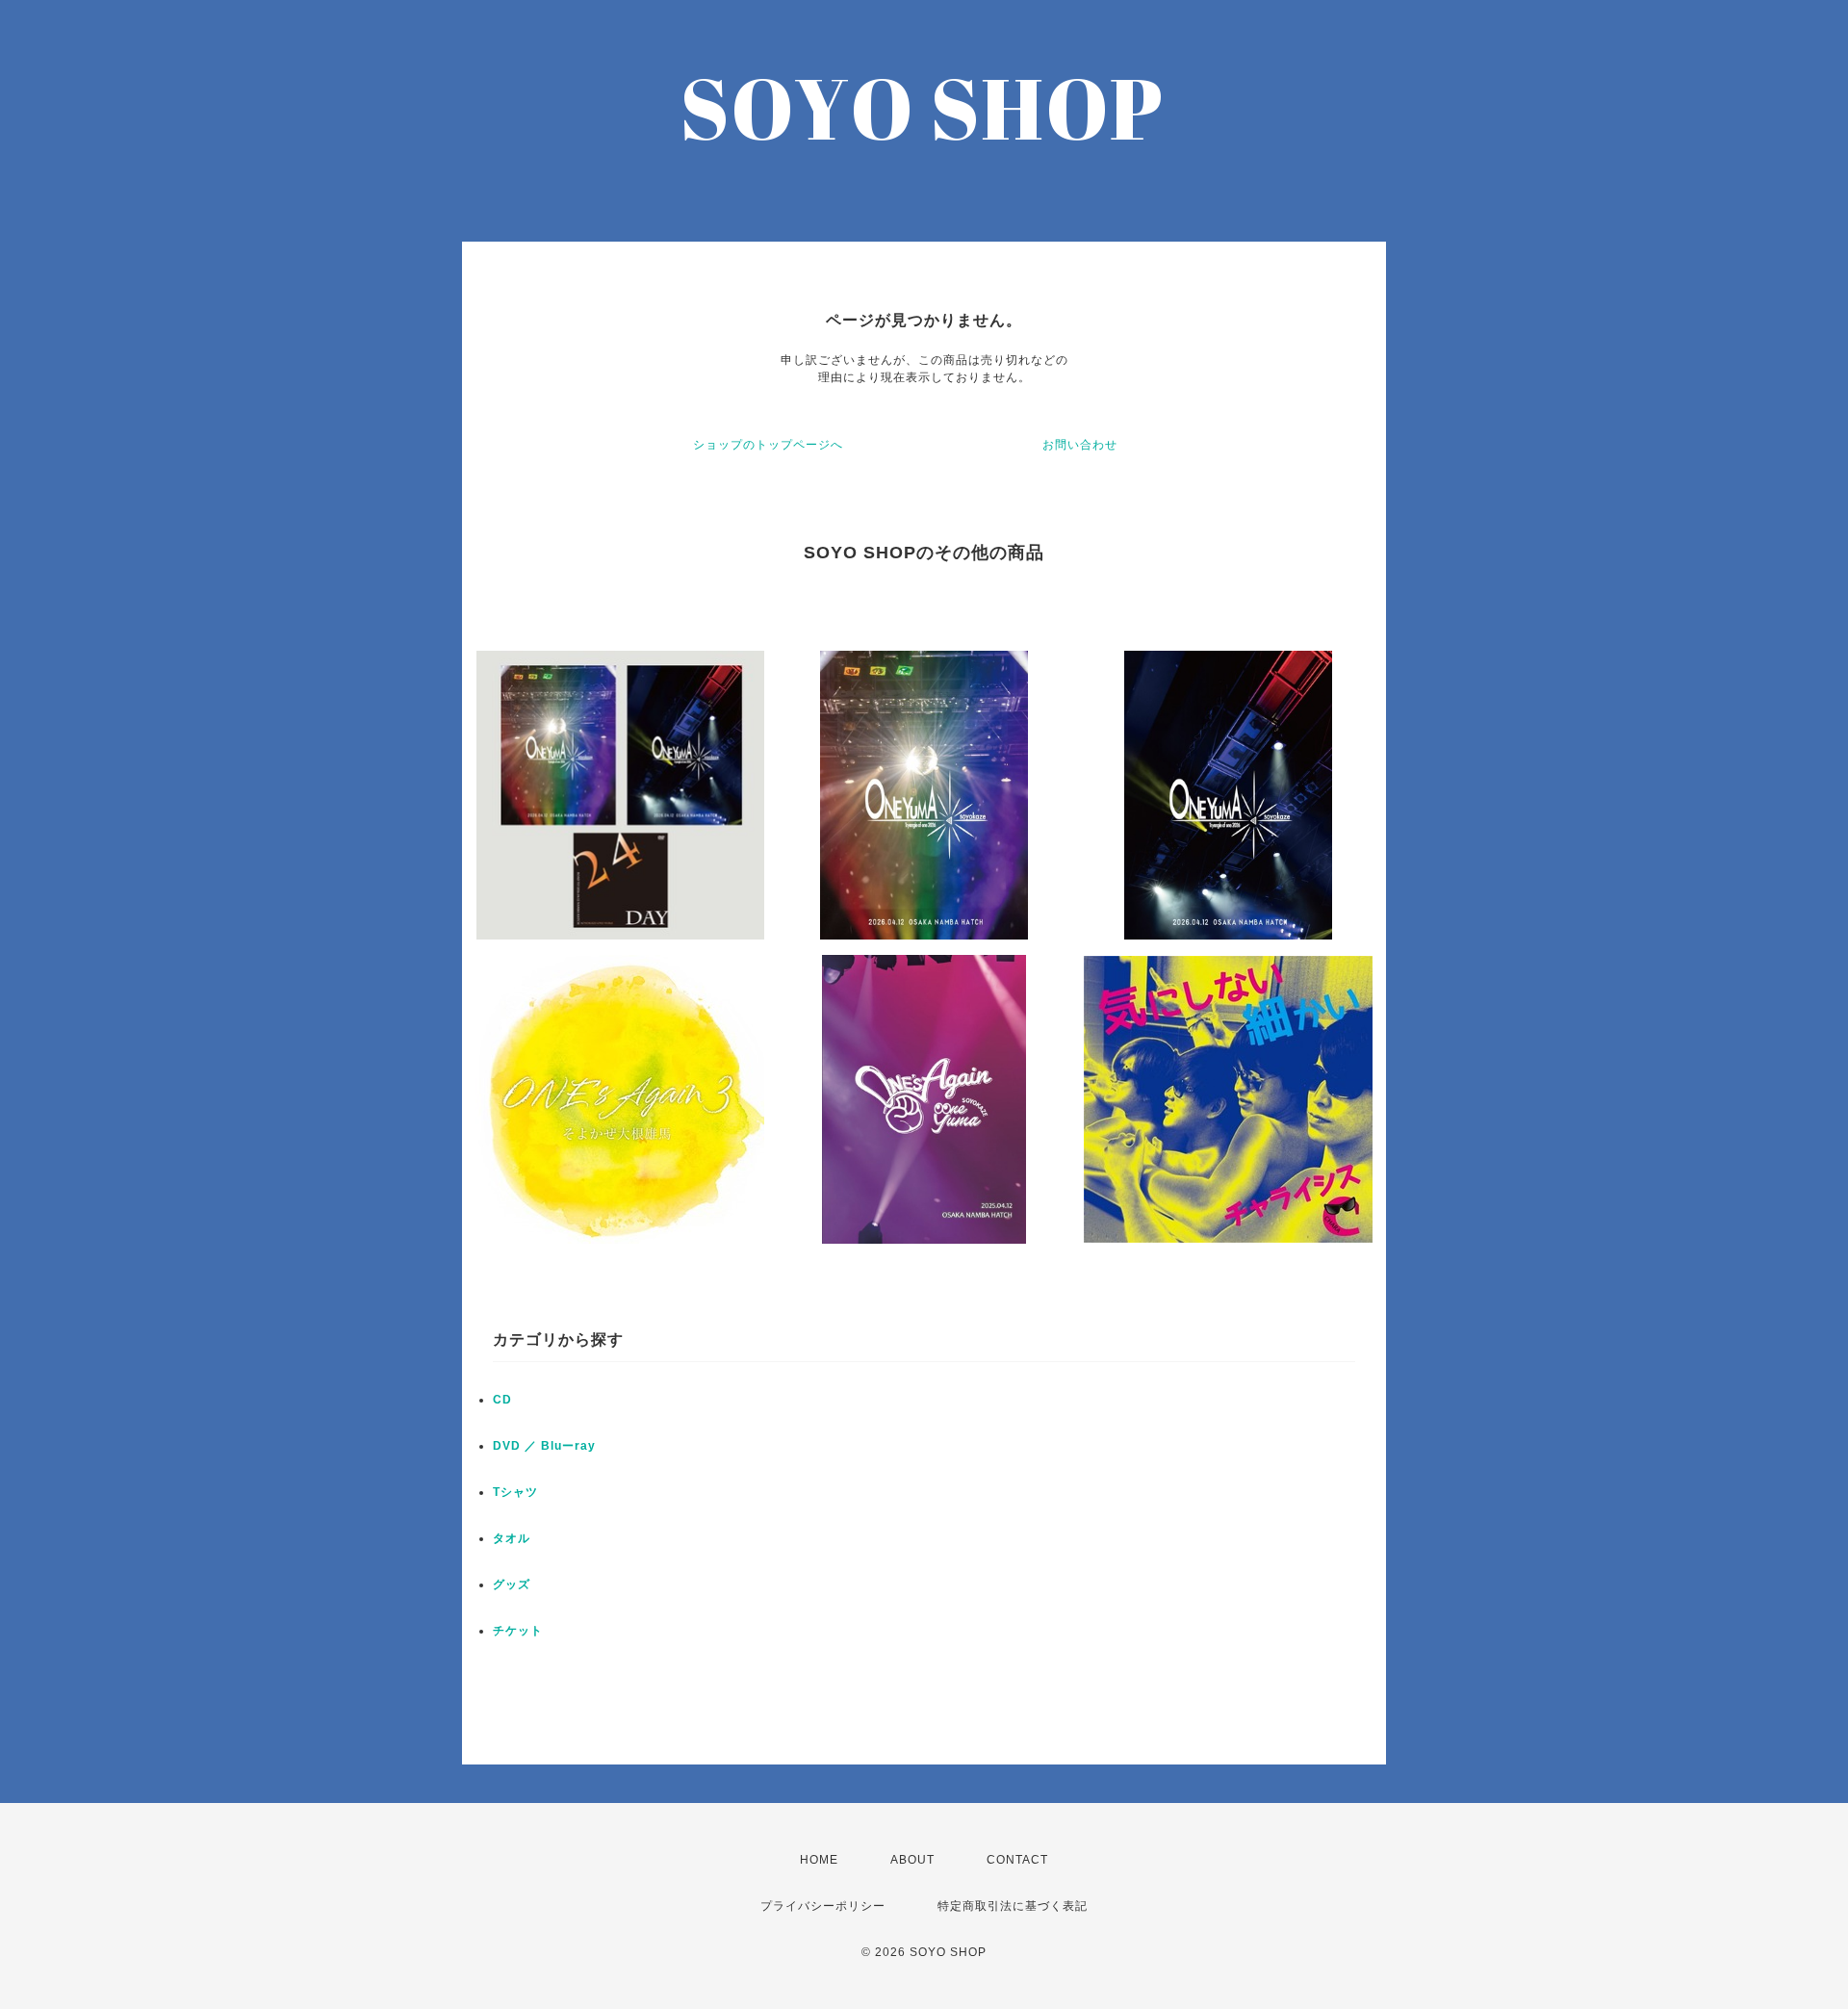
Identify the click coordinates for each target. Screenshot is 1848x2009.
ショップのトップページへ (768, 445)
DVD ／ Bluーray (544, 1446)
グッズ (512, 1584)
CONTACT (1017, 1860)
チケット (518, 1631)
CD (502, 1400)
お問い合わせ (1080, 445)
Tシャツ (515, 1492)
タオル (512, 1538)
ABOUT (912, 1860)
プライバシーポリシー (823, 1906)
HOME (819, 1860)
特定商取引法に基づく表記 (1013, 1906)
